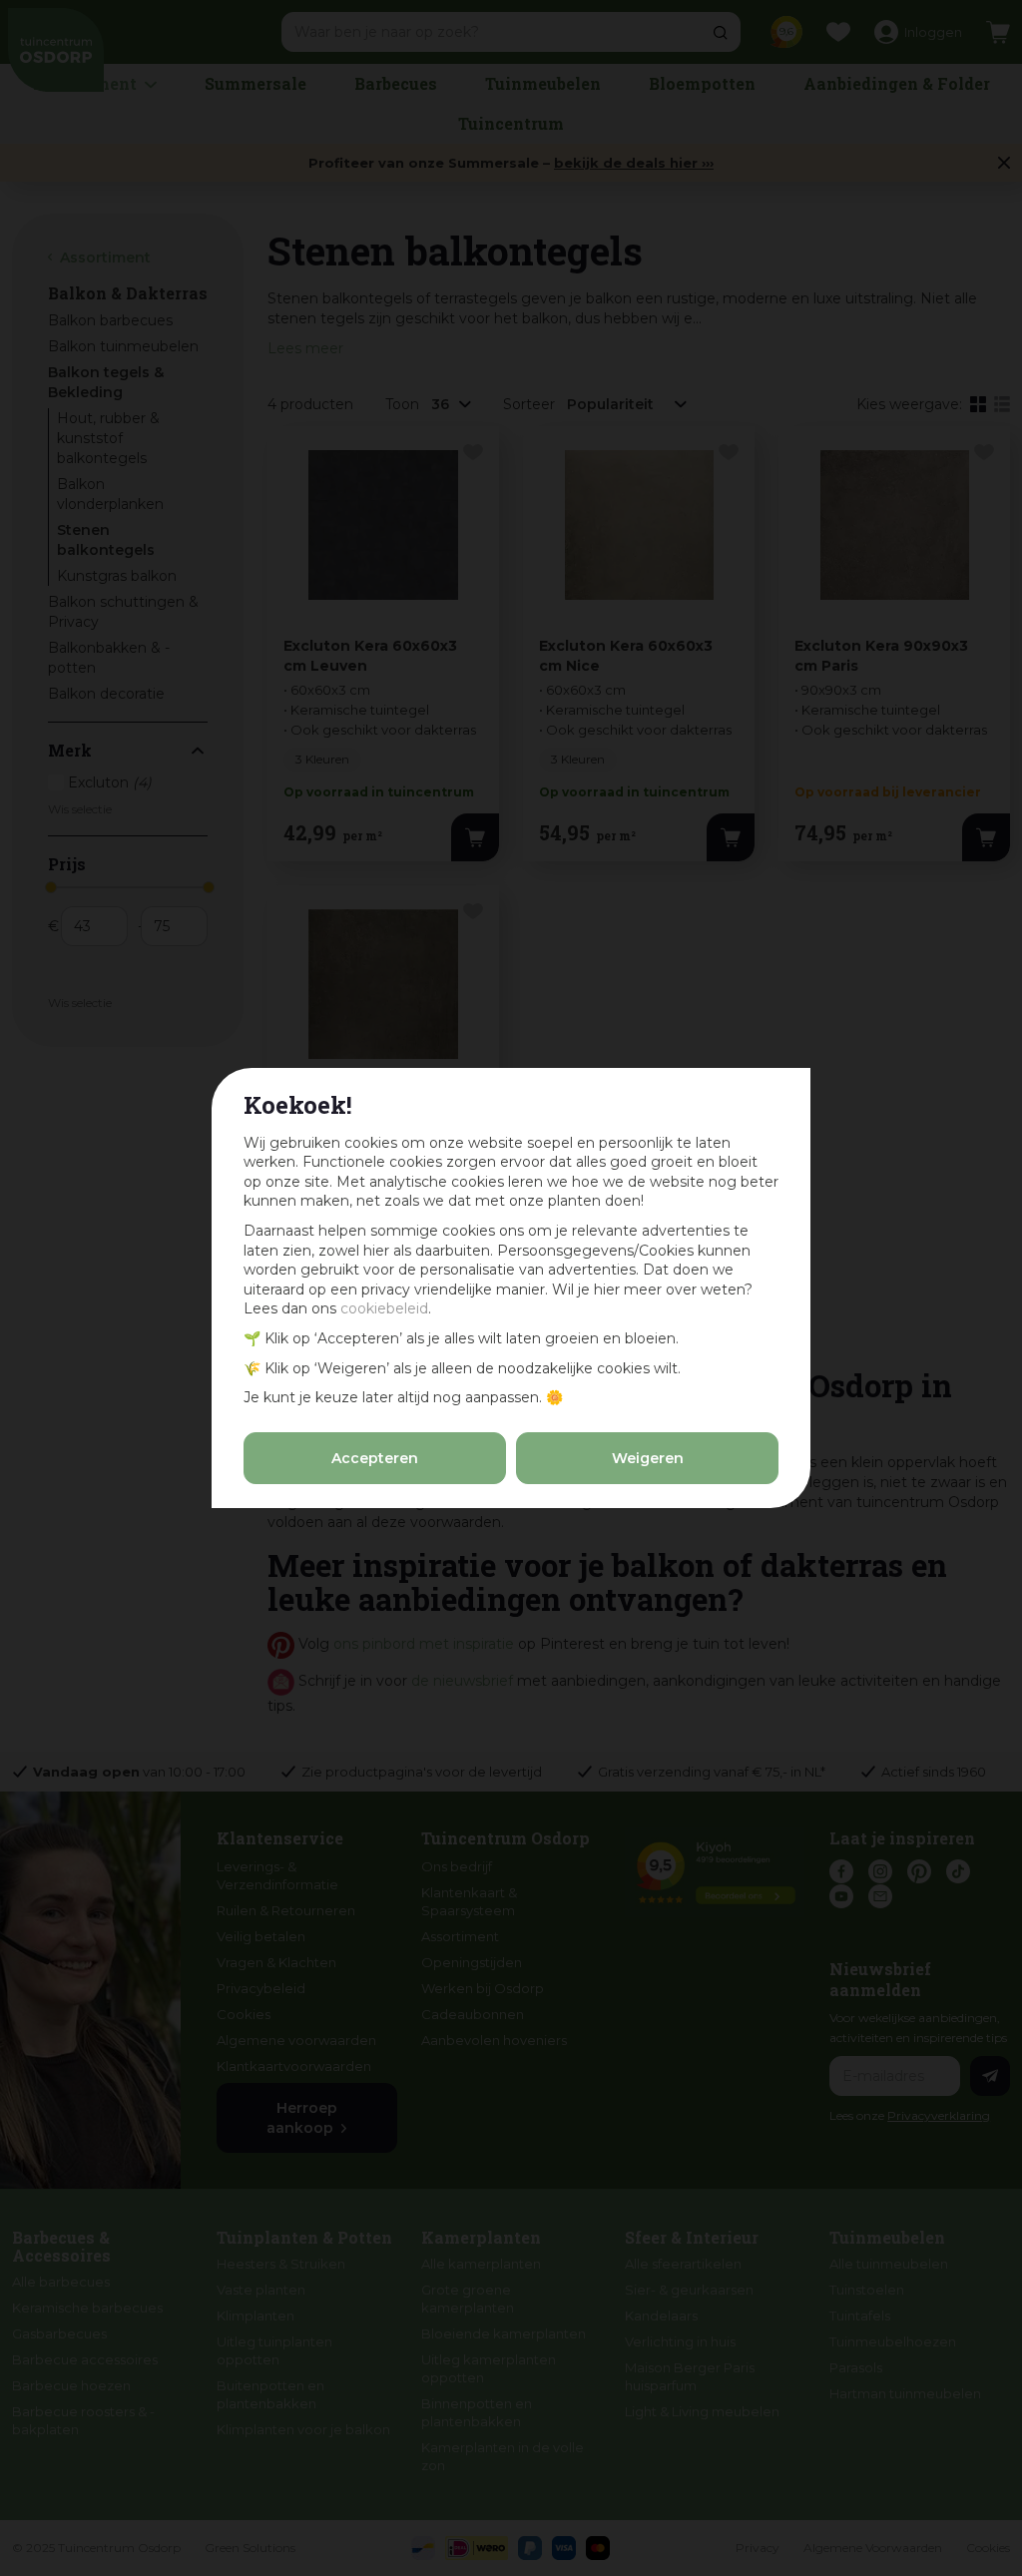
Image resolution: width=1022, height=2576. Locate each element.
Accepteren (375, 1458)
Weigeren (648, 1458)
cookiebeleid (384, 1308)
